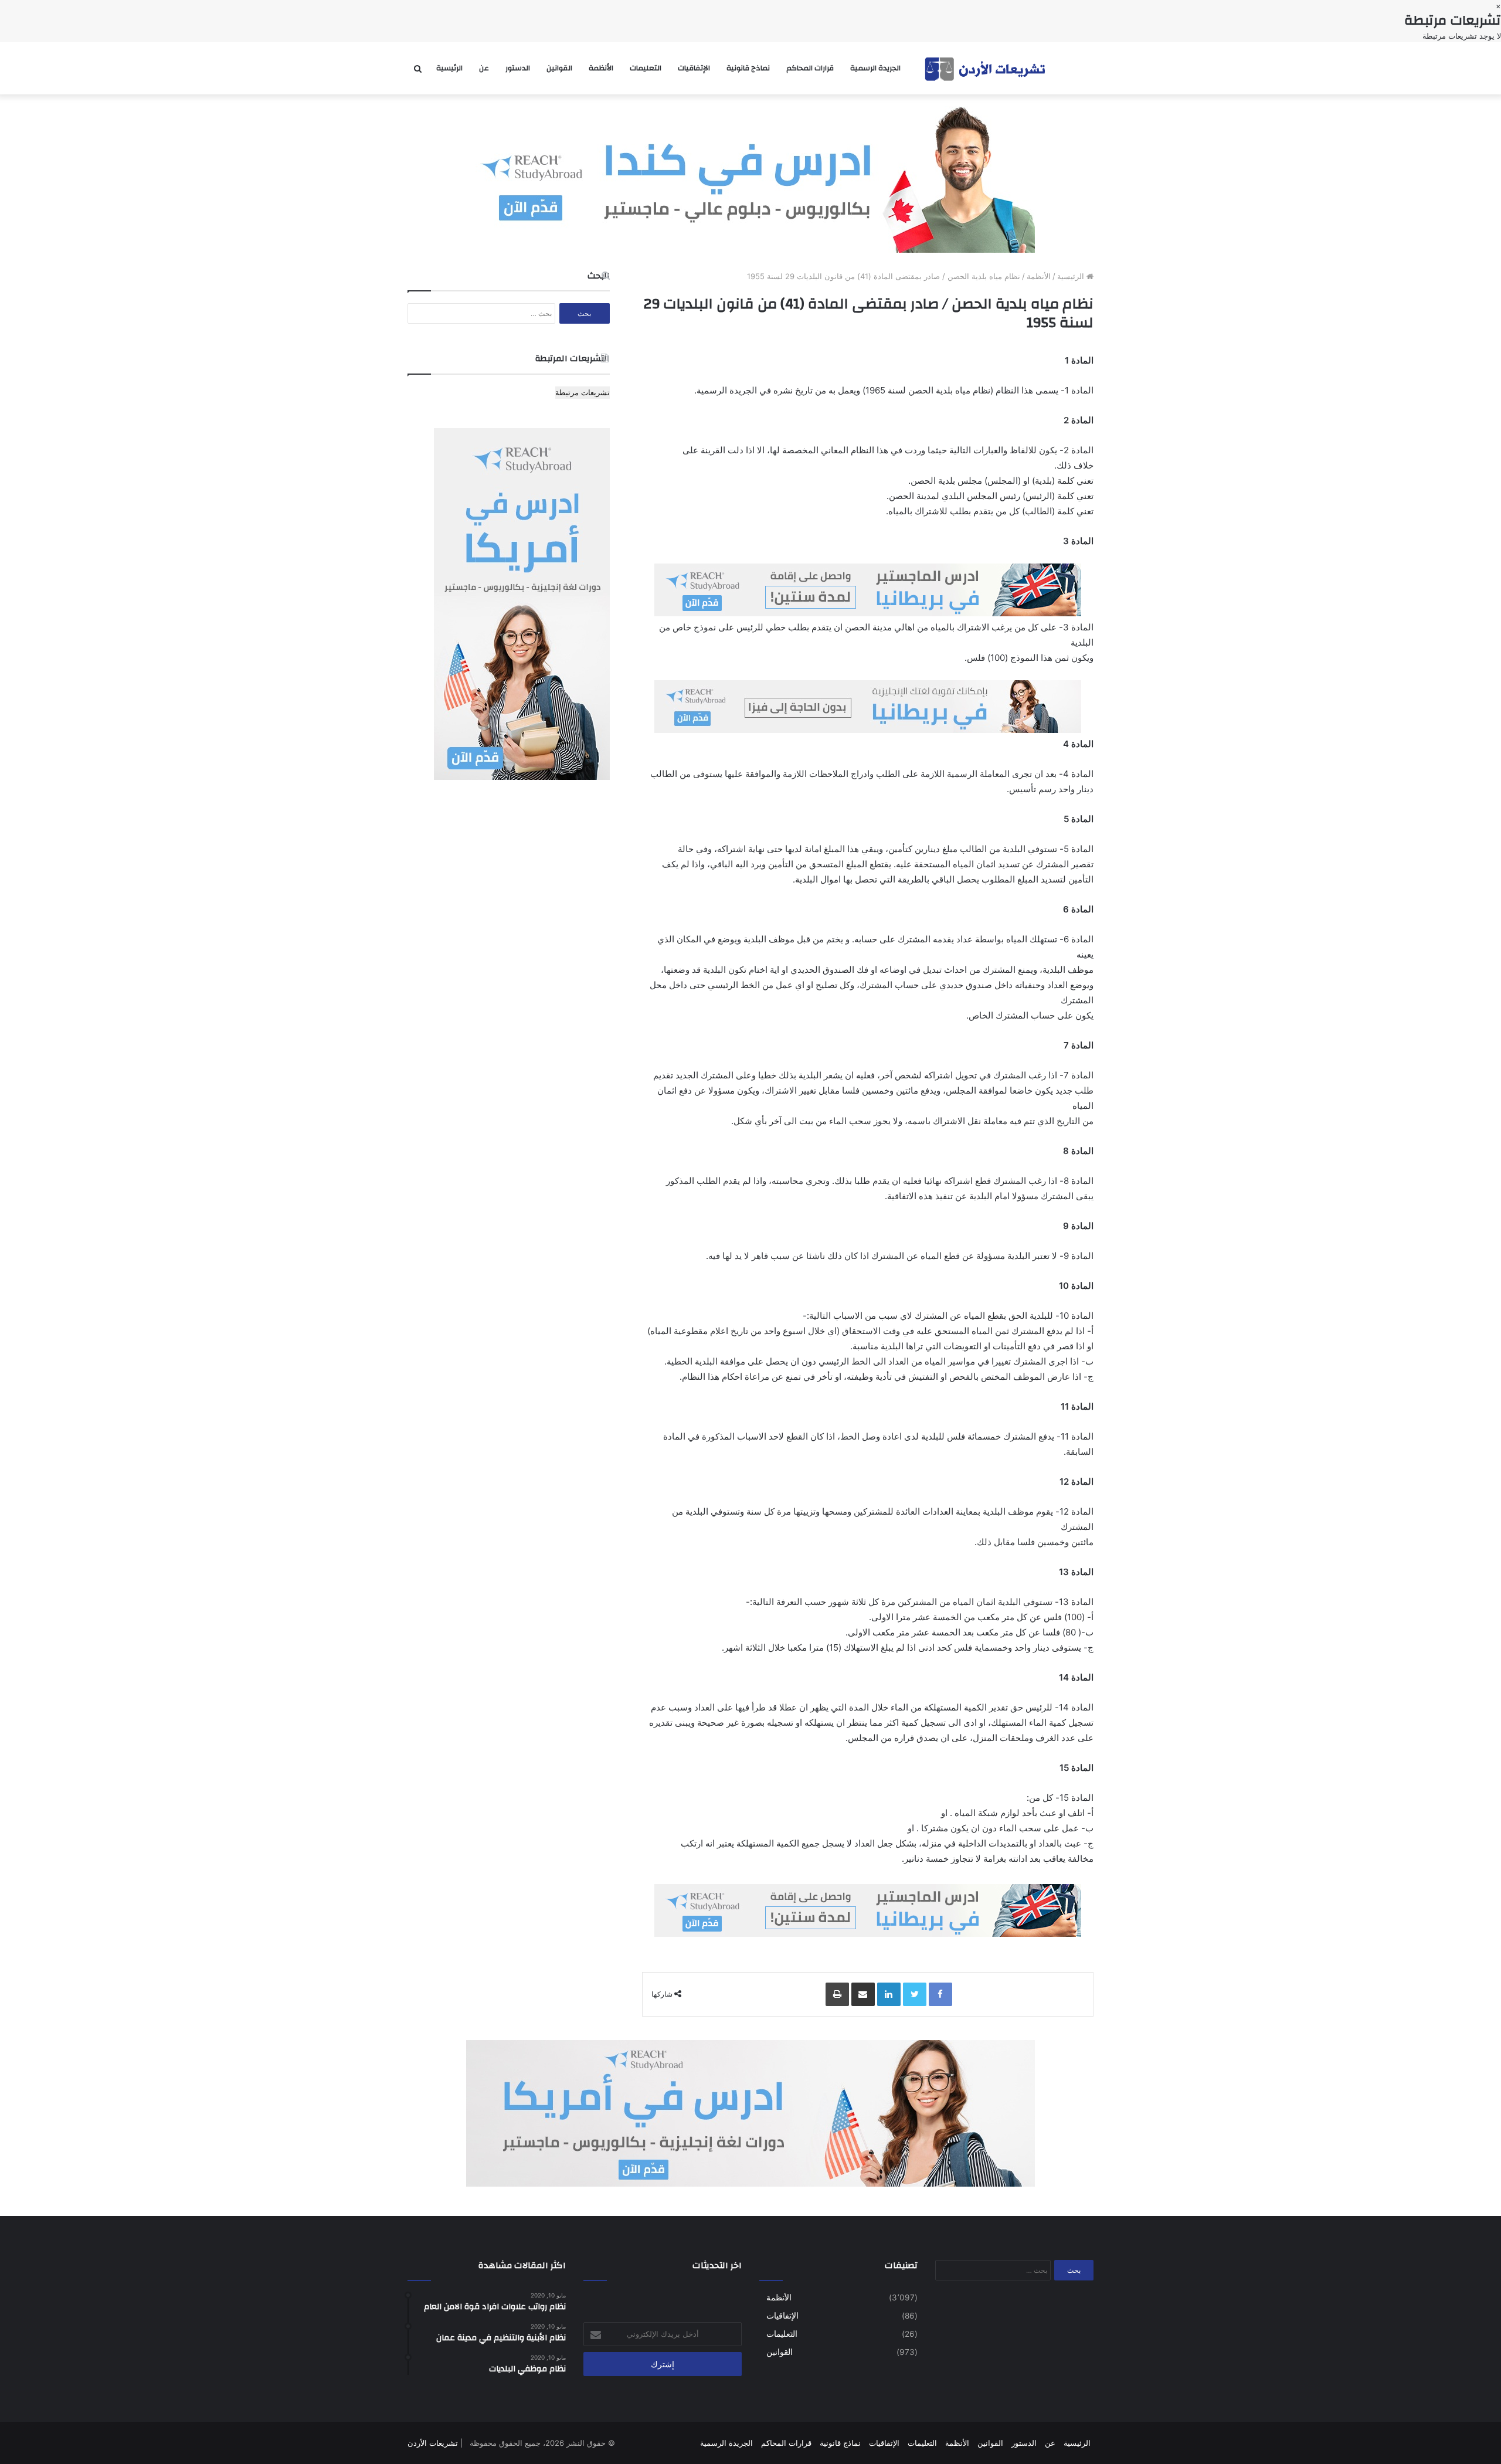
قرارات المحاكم (810, 68)
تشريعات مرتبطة (583, 392)
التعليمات (646, 68)
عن (484, 68)
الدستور (518, 68)
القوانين (559, 68)
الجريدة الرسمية (875, 68)
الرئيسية (449, 68)
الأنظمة (601, 68)
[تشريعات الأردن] (986, 68)
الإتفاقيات (694, 68)
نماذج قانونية (748, 68)
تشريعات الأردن (433, 2443)
